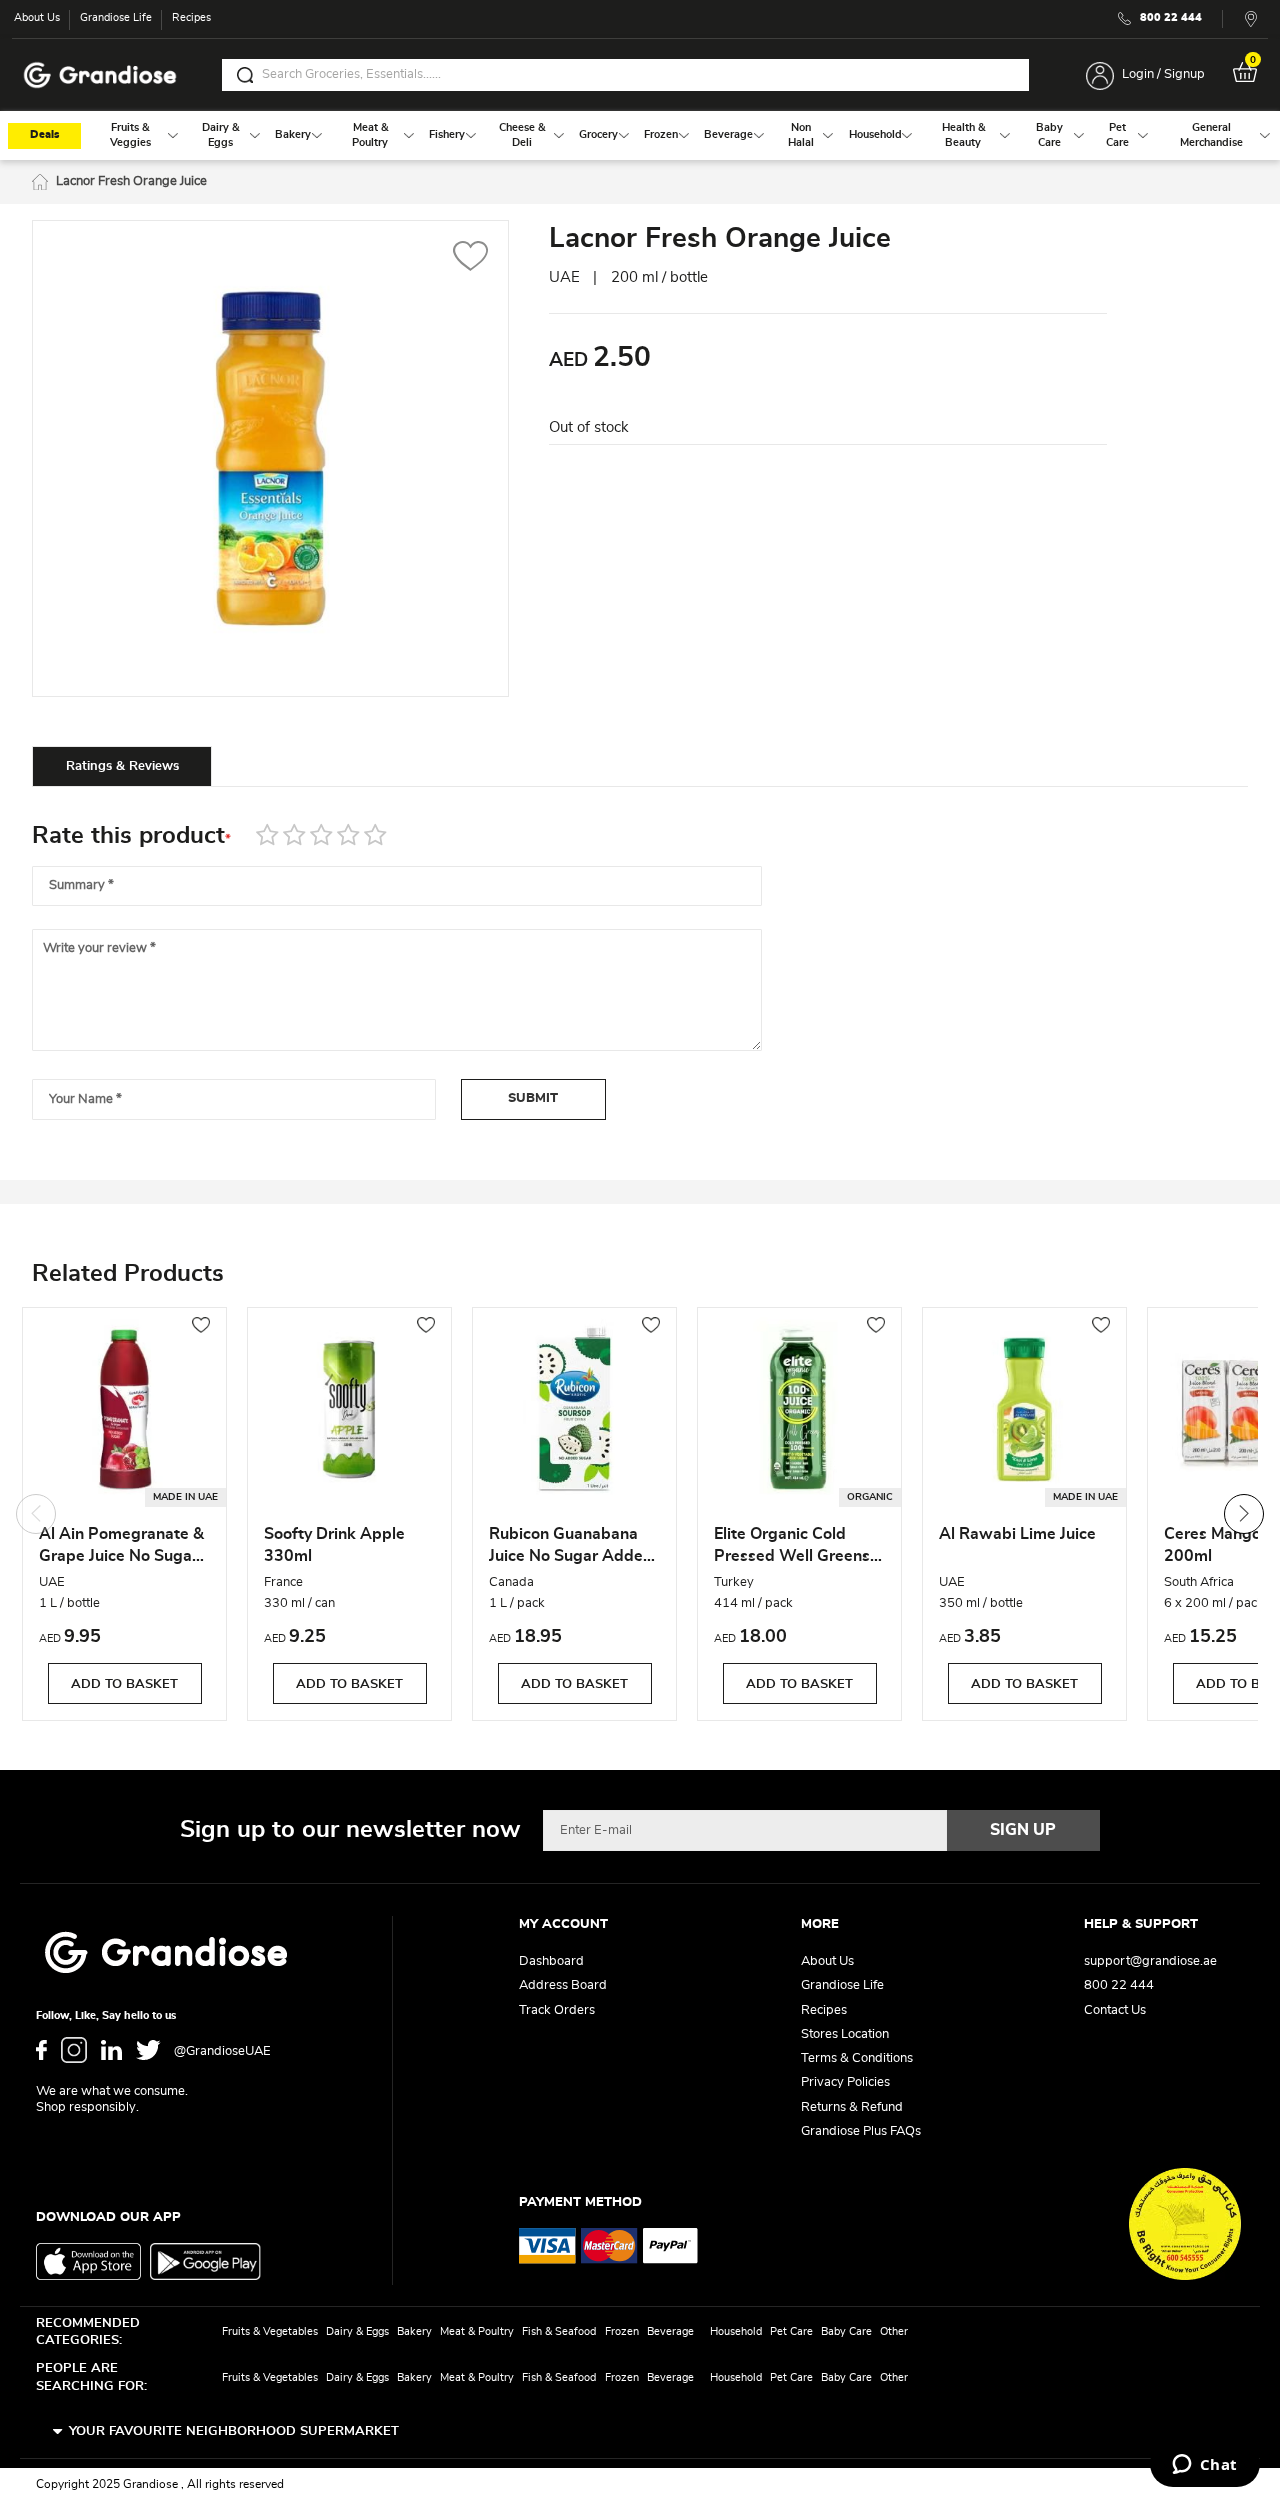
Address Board (563, 1985)
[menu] (640, 135)
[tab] (122, 766)
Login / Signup (1163, 74)
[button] (470, 258)
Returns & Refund (852, 2107)
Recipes (191, 17)
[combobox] (625, 75)
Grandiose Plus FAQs (861, 2131)
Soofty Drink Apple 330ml (334, 1545)
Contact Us (1115, 2010)
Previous (36, 1514)
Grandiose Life (116, 17)
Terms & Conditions (857, 2058)
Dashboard (551, 1961)
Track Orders (557, 2010)
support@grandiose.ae (1150, 1961)
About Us (37, 17)
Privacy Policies (845, 2082)
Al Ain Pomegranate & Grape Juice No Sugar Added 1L (121, 1547)
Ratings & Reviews (122, 766)
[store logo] (100, 75)
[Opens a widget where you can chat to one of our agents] (1204, 2466)
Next (1244, 1514)
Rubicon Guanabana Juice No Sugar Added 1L (571, 1547)
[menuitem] (130, 135)
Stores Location (845, 2034)
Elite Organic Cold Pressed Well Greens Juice (792, 1547)
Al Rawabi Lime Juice (1017, 1534)
